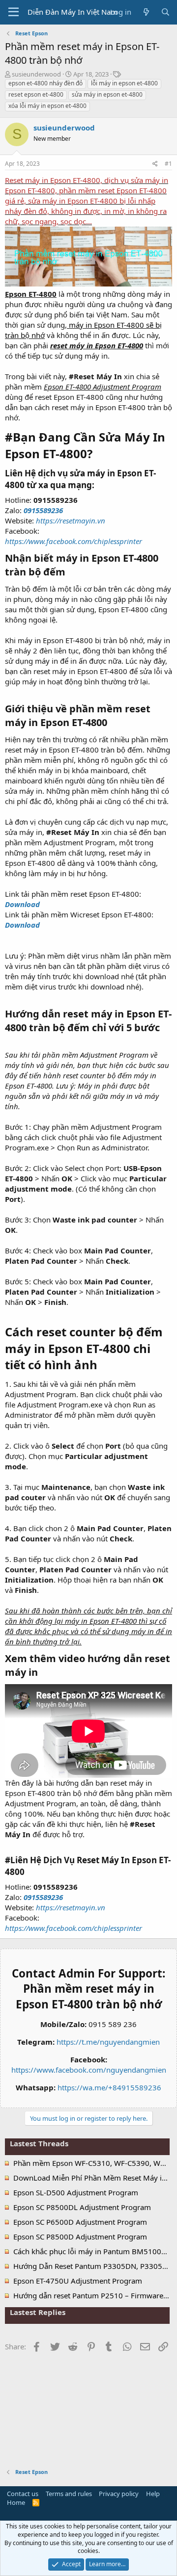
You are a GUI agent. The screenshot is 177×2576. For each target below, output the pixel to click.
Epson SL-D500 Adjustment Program (76, 2192)
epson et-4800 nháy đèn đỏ (45, 83)
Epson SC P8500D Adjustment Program (80, 2237)
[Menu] (14, 12)
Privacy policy (119, 2494)
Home (16, 2502)
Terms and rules (69, 2494)
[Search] (165, 12)
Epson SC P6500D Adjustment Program (80, 2222)
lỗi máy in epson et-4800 (124, 83)
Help (153, 2494)
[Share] (155, 164)
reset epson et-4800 (36, 94)
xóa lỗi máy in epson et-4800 (47, 106)
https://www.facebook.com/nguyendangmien (89, 2070)
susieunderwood (36, 74)
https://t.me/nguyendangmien (108, 2042)
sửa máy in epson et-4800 (107, 94)
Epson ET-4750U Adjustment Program (78, 2281)
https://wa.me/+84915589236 (109, 2087)
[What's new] (146, 12)
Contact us (23, 2494)
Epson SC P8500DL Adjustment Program (82, 2207)
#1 (168, 164)
